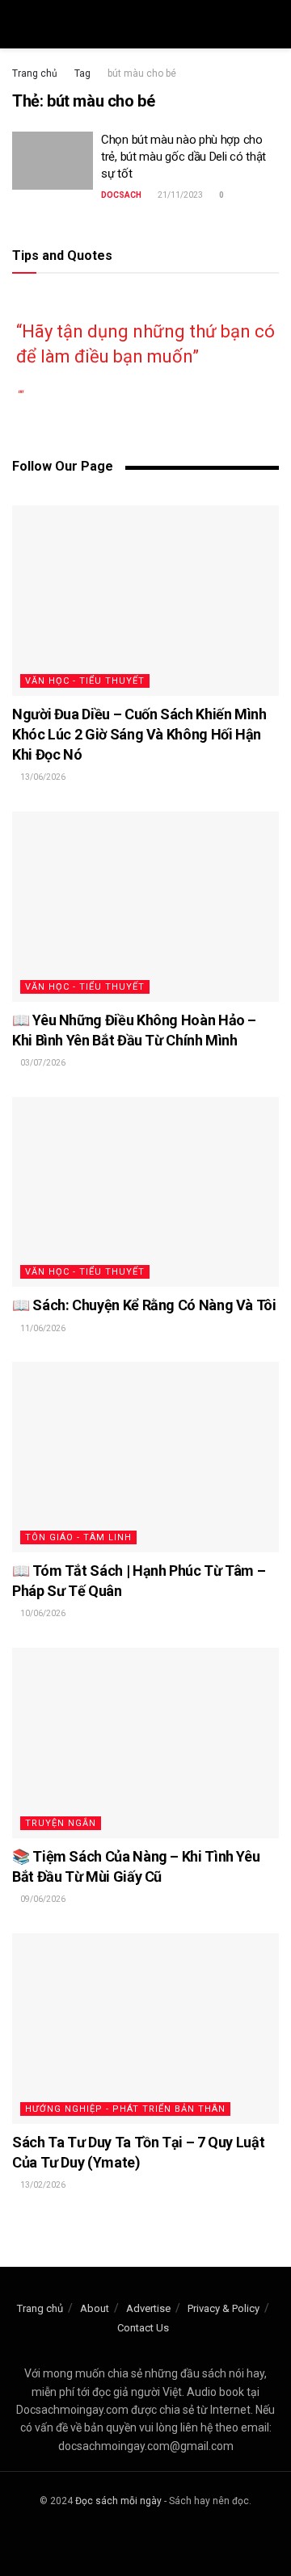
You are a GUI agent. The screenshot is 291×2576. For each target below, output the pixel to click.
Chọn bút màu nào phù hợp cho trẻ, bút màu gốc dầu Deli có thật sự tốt (183, 157)
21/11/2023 (179, 195)
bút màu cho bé (142, 73)
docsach (121, 195)
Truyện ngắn (61, 1823)
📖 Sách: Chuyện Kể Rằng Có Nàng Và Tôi (144, 1305)
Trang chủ (35, 73)
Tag (82, 73)
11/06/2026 (42, 1328)
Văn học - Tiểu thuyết (85, 681)
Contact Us (143, 2328)
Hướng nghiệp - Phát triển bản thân (125, 2109)
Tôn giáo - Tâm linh (78, 1537)
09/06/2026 (42, 1899)
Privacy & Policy (224, 2308)
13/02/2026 (42, 2185)
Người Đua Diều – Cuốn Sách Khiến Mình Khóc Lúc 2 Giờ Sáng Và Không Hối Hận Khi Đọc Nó (139, 734)
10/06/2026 (42, 1613)
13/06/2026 (42, 777)
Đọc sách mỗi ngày (118, 2501)
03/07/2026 (42, 1063)
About (95, 2308)
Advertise (148, 2308)
